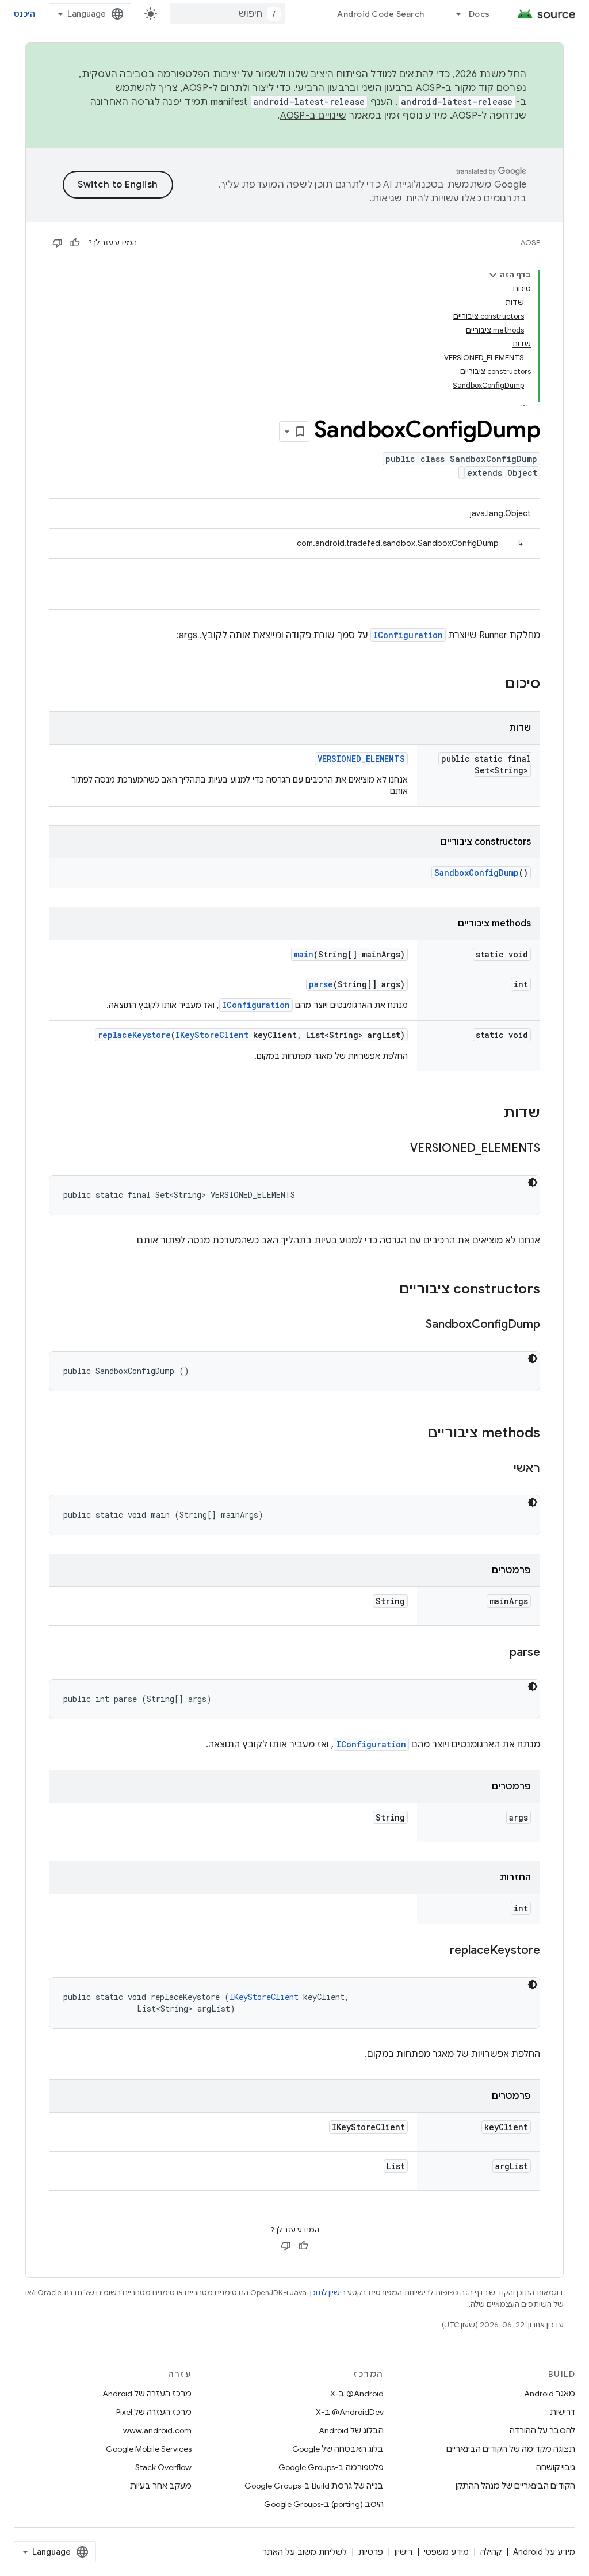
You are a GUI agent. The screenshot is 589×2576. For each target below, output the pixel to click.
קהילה (491, 2552)
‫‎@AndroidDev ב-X (350, 2412)
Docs (479, 14)
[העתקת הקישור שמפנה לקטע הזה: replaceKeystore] (438, 1951)
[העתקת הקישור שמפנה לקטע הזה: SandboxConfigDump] (414, 1325)
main (304, 954)
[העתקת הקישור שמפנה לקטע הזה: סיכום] (494, 685)
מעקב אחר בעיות (161, 2486)
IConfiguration (408, 635)
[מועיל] (75, 243)
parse (321, 984)
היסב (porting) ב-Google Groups (324, 2504)
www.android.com (157, 2430)
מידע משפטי (446, 2552)
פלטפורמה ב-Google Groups (331, 2467)
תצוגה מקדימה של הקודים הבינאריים (511, 2449)
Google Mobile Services (149, 2449)
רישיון (403, 2552)
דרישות (563, 2412)
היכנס (24, 14)
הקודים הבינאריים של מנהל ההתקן (515, 2486)
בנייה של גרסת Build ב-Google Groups (314, 2486)
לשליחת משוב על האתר (305, 2552)
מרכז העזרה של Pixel (154, 2412)
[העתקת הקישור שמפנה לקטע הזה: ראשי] (502, 1469)
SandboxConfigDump (477, 873)
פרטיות (371, 2552)
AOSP (530, 243)
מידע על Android (544, 2552)
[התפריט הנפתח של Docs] (453, 14)
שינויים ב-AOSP (313, 116)
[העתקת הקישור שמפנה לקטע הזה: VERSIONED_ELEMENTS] (399, 1149)
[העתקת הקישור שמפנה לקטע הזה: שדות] (492, 1114)
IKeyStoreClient (212, 1035)
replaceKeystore (134, 1035)
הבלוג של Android (351, 2430)
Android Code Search (380, 14)
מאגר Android (550, 2394)
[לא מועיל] (58, 243)
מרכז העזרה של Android (147, 2394)
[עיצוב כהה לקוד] (533, 1182)
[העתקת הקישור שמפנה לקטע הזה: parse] (498, 1653)
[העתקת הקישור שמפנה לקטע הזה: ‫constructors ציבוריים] (388, 1290)
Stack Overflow (163, 2467)
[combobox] (228, 14)
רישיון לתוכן (328, 2293)
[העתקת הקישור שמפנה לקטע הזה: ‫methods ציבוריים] (416, 1434)
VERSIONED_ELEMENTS (361, 759)
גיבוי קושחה (556, 2467)
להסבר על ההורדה (542, 2430)
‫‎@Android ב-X (357, 2394)
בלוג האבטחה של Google (338, 2449)
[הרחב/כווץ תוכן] (493, 275)
